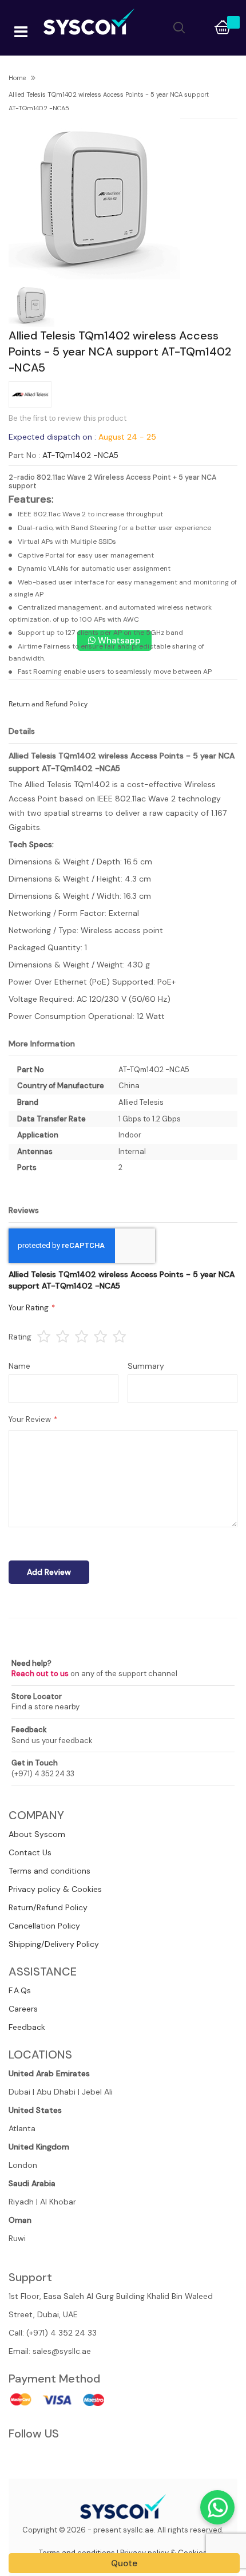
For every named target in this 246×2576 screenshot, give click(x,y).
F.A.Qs (20, 1990)
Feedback (27, 2027)
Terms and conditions (49, 1871)
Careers (23, 2009)
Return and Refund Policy (48, 704)
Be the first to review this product (68, 418)
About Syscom (37, 1834)
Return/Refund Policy (48, 1907)
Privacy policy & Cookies (55, 1889)
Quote (124, 2563)
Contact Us (30, 1852)
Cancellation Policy (44, 1926)
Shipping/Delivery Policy (54, 1944)
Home (17, 78)
